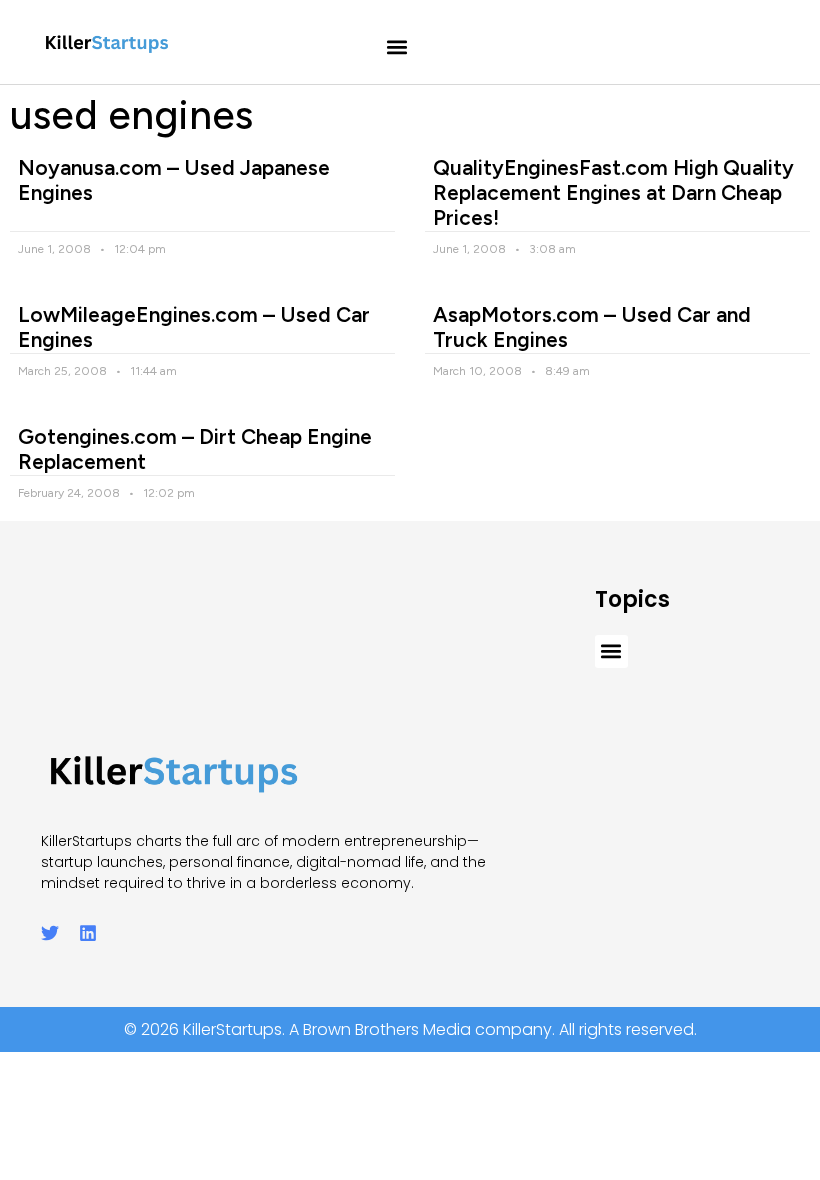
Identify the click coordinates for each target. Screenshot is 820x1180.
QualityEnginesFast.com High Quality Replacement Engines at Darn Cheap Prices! (613, 192)
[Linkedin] (88, 933)
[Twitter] (50, 933)
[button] (397, 47)
